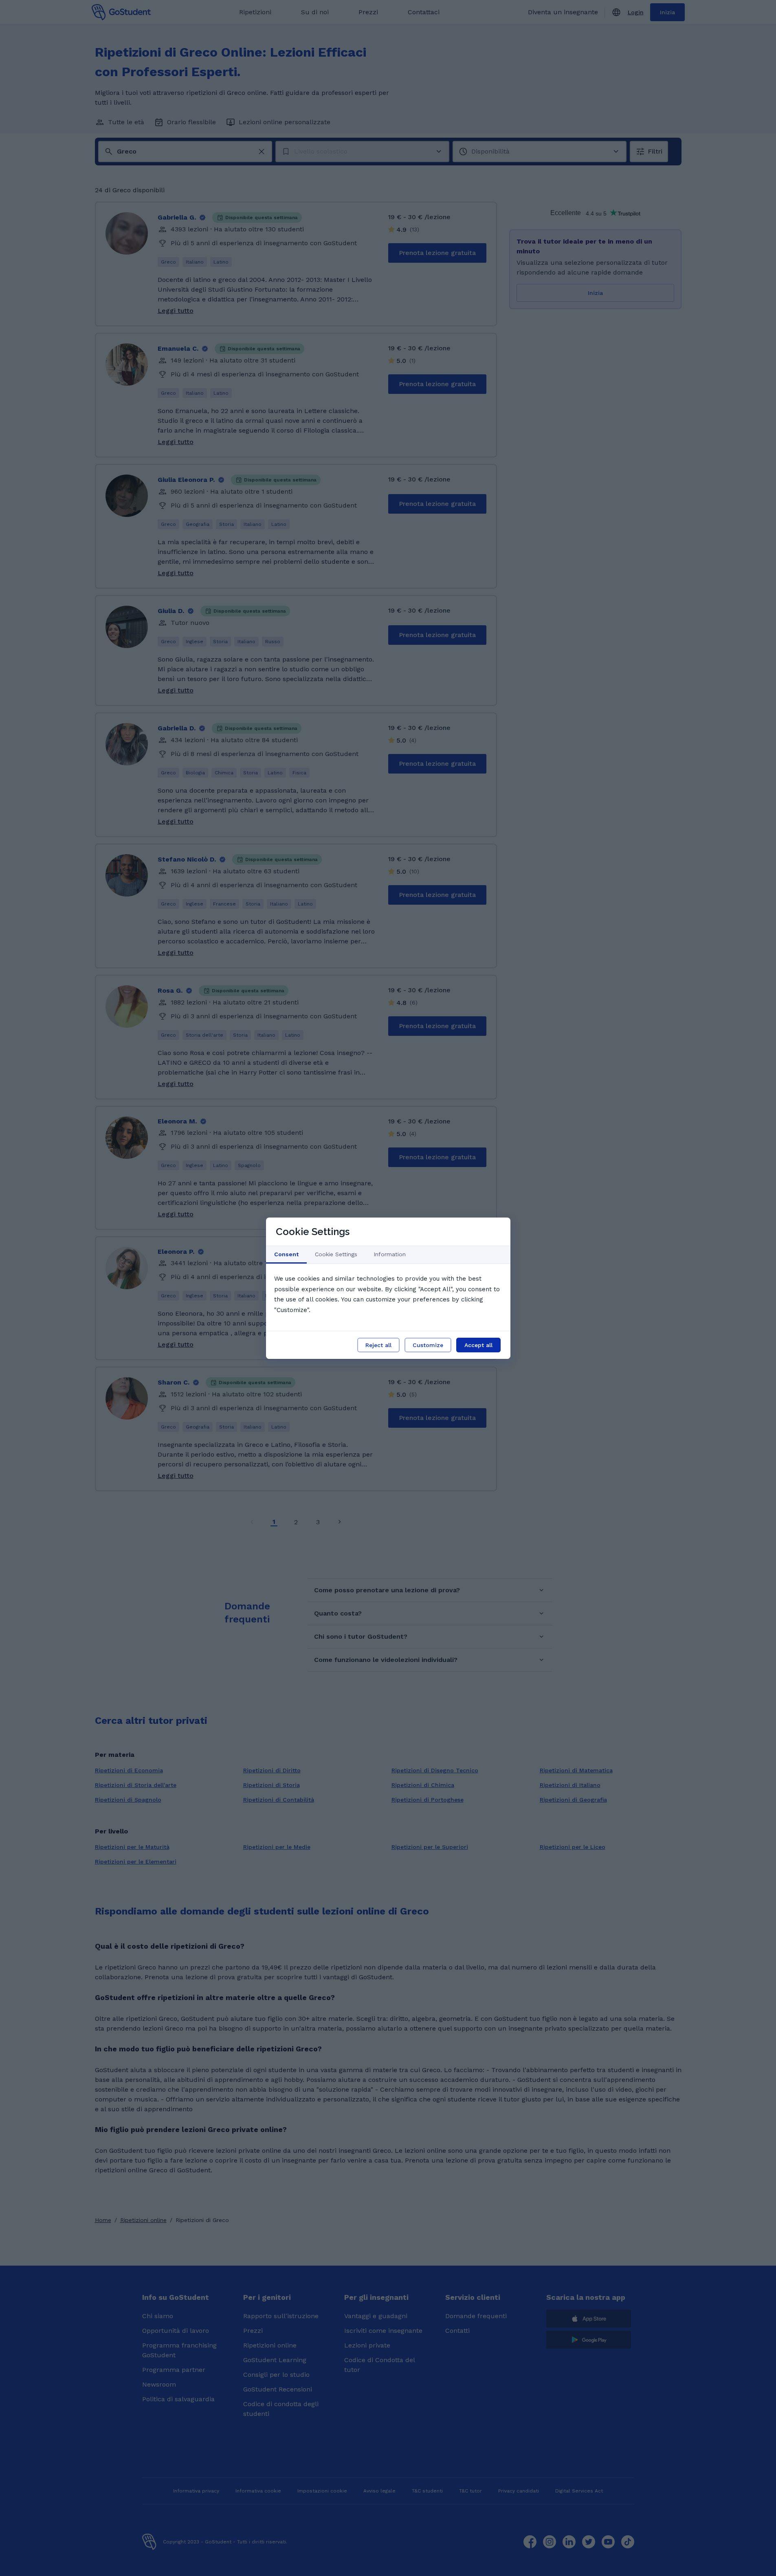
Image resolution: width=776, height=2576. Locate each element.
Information (390, 1254)
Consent (286, 1254)
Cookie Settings (336, 1254)
